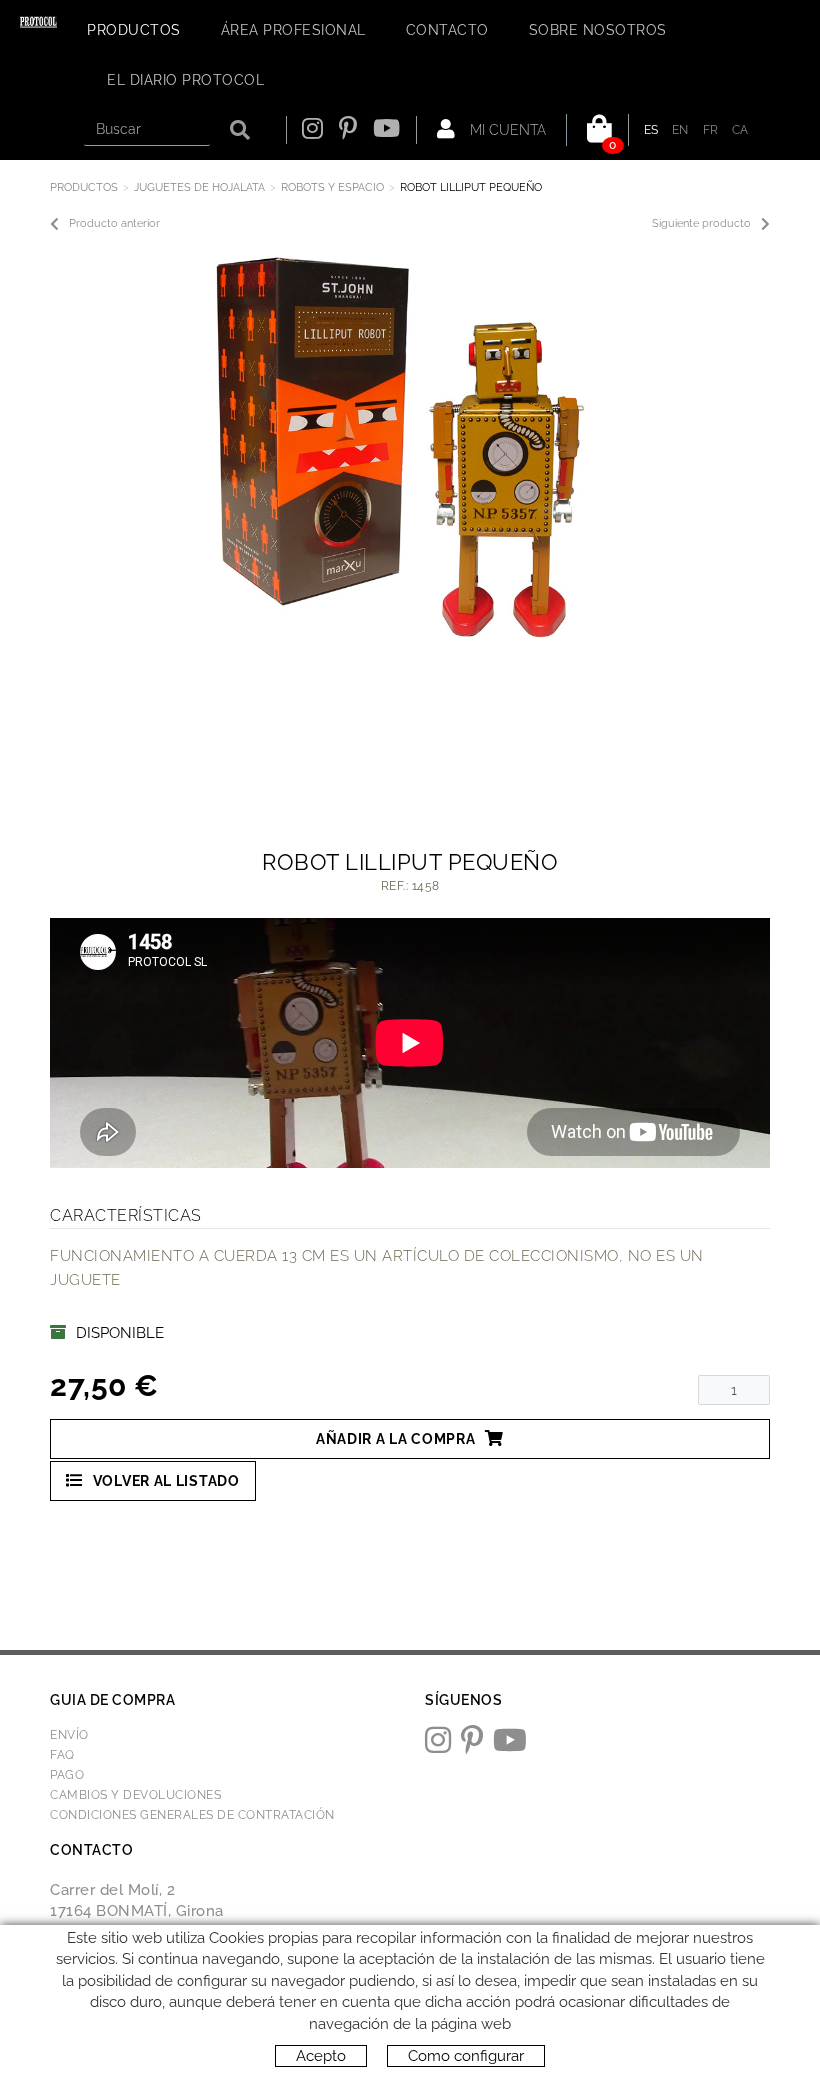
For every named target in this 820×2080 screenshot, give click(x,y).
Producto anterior (114, 223)
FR (711, 130)
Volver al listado (166, 1481)
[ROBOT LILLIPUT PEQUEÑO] (402, 445)
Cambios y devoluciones (135, 1795)
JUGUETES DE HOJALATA (199, 187)
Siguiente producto (701, 223)
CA (740, 130)
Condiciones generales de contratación (192, 1815)
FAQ (62, 1755)
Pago (67, 1775)
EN (680, 130)
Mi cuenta (506, 130)
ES (651, 130)
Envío (69, 1735)
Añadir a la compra (396, 1439)
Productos (84, 187)
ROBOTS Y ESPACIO (332, 187)
